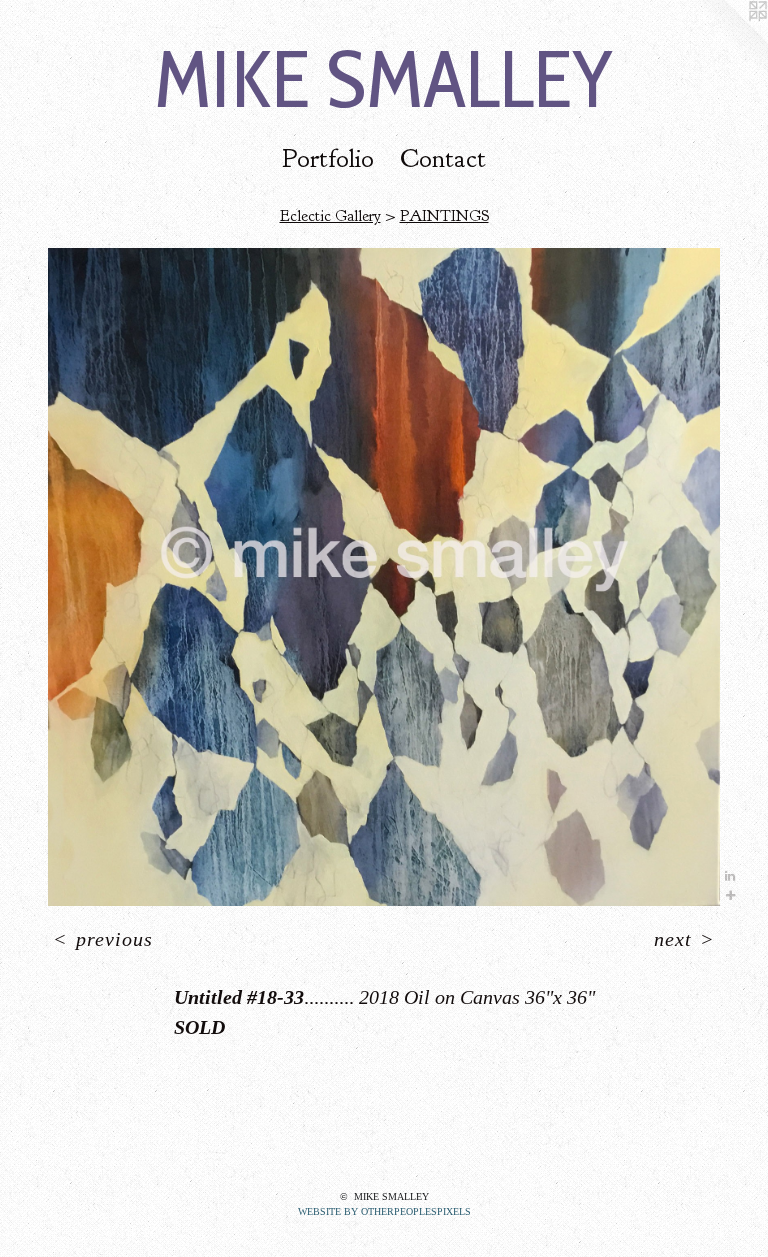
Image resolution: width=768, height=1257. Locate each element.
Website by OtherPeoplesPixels (384, 1211)
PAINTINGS (444, 216)
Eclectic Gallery (330, 216)
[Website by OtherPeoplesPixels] (728, 40)
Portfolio (328, 158)
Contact (443, 158)
